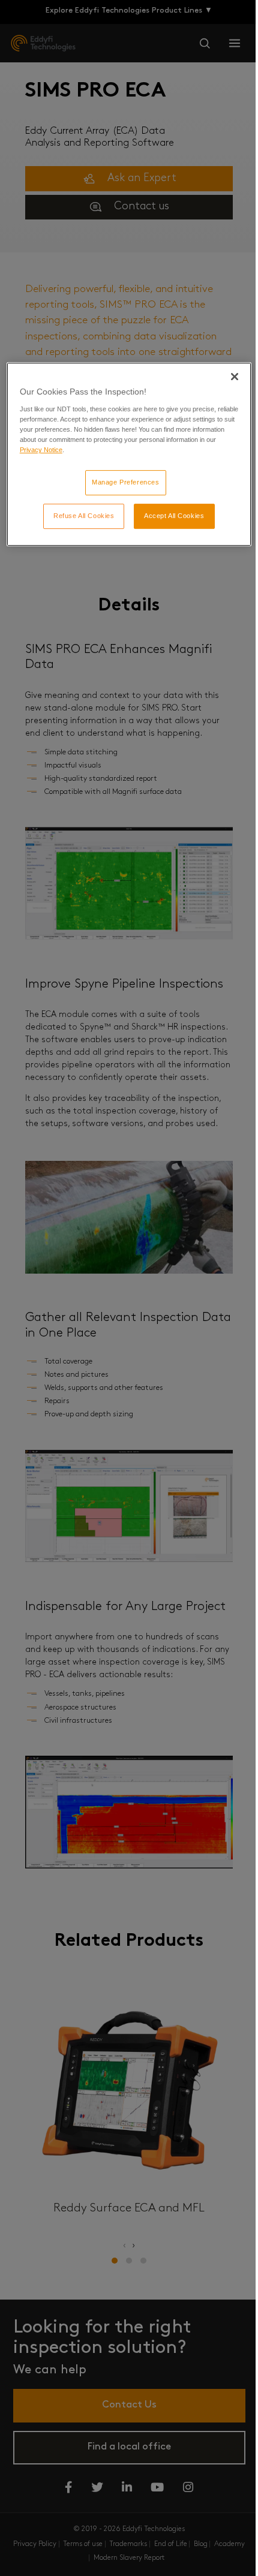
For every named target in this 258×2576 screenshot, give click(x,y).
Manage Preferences (125, 482)
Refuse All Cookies (84, 516)
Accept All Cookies (174, 516)
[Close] (235, 377)
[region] (129, 455)
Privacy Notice (41, 450)
